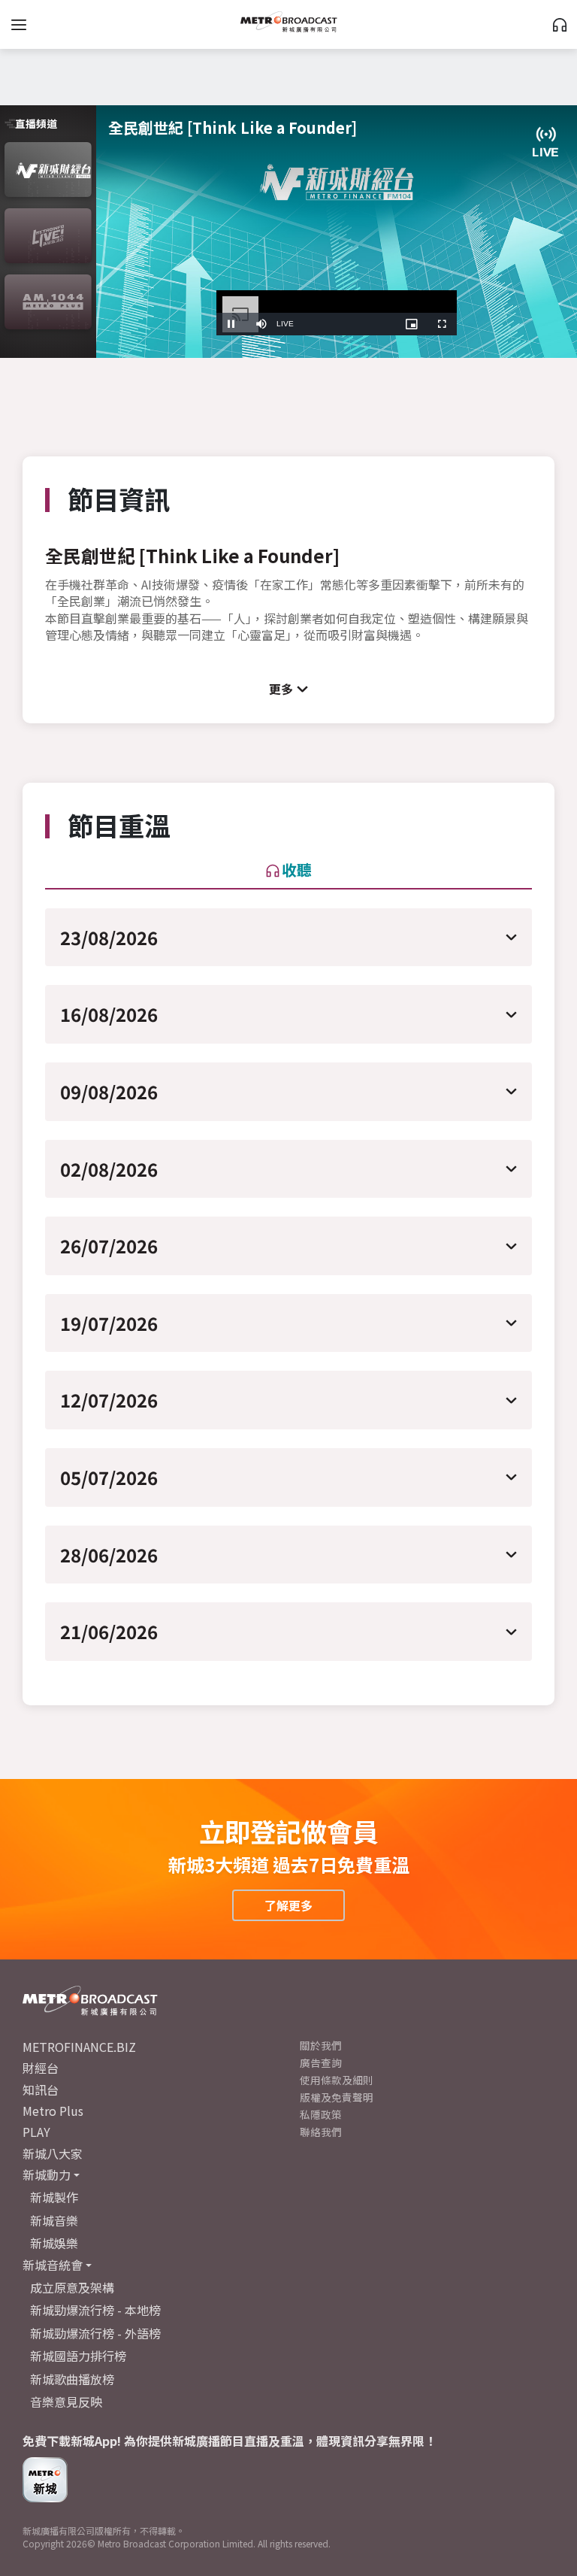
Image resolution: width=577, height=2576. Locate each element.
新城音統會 (53, 2265)
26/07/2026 (109, 1246)
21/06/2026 (109, 1631)
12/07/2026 (109, 1400)
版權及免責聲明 (337, 2097)
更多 (281, 689)
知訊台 (41, 2090)
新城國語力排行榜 (78, 2356)
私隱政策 (321, 2114)
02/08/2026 (109, 1169)
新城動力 (47, 2174)
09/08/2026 (109, 1091)
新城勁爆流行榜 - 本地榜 (95, 2310)
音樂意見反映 (66, 2402)
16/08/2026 (109, 1014)
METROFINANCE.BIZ (79, 2047)
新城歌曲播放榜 (72, 2379)
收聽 (297, 870)
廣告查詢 (321, 2062)
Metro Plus (53, 2111)
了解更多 (288, 1905)
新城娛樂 (54, 2243)
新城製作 (54, 2197)
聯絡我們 (321, 2132)
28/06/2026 (109, 1555)
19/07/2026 (109, 1323)
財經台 (41, 2068)
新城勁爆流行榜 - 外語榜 (95, 2333)
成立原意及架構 (72, 2287)
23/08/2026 (109, 937)
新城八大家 (53, 2153)
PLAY (36, 2132)
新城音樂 (54, 2220)
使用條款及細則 (337, 2080)
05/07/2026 (109, 1477)
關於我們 (321, 2045)
